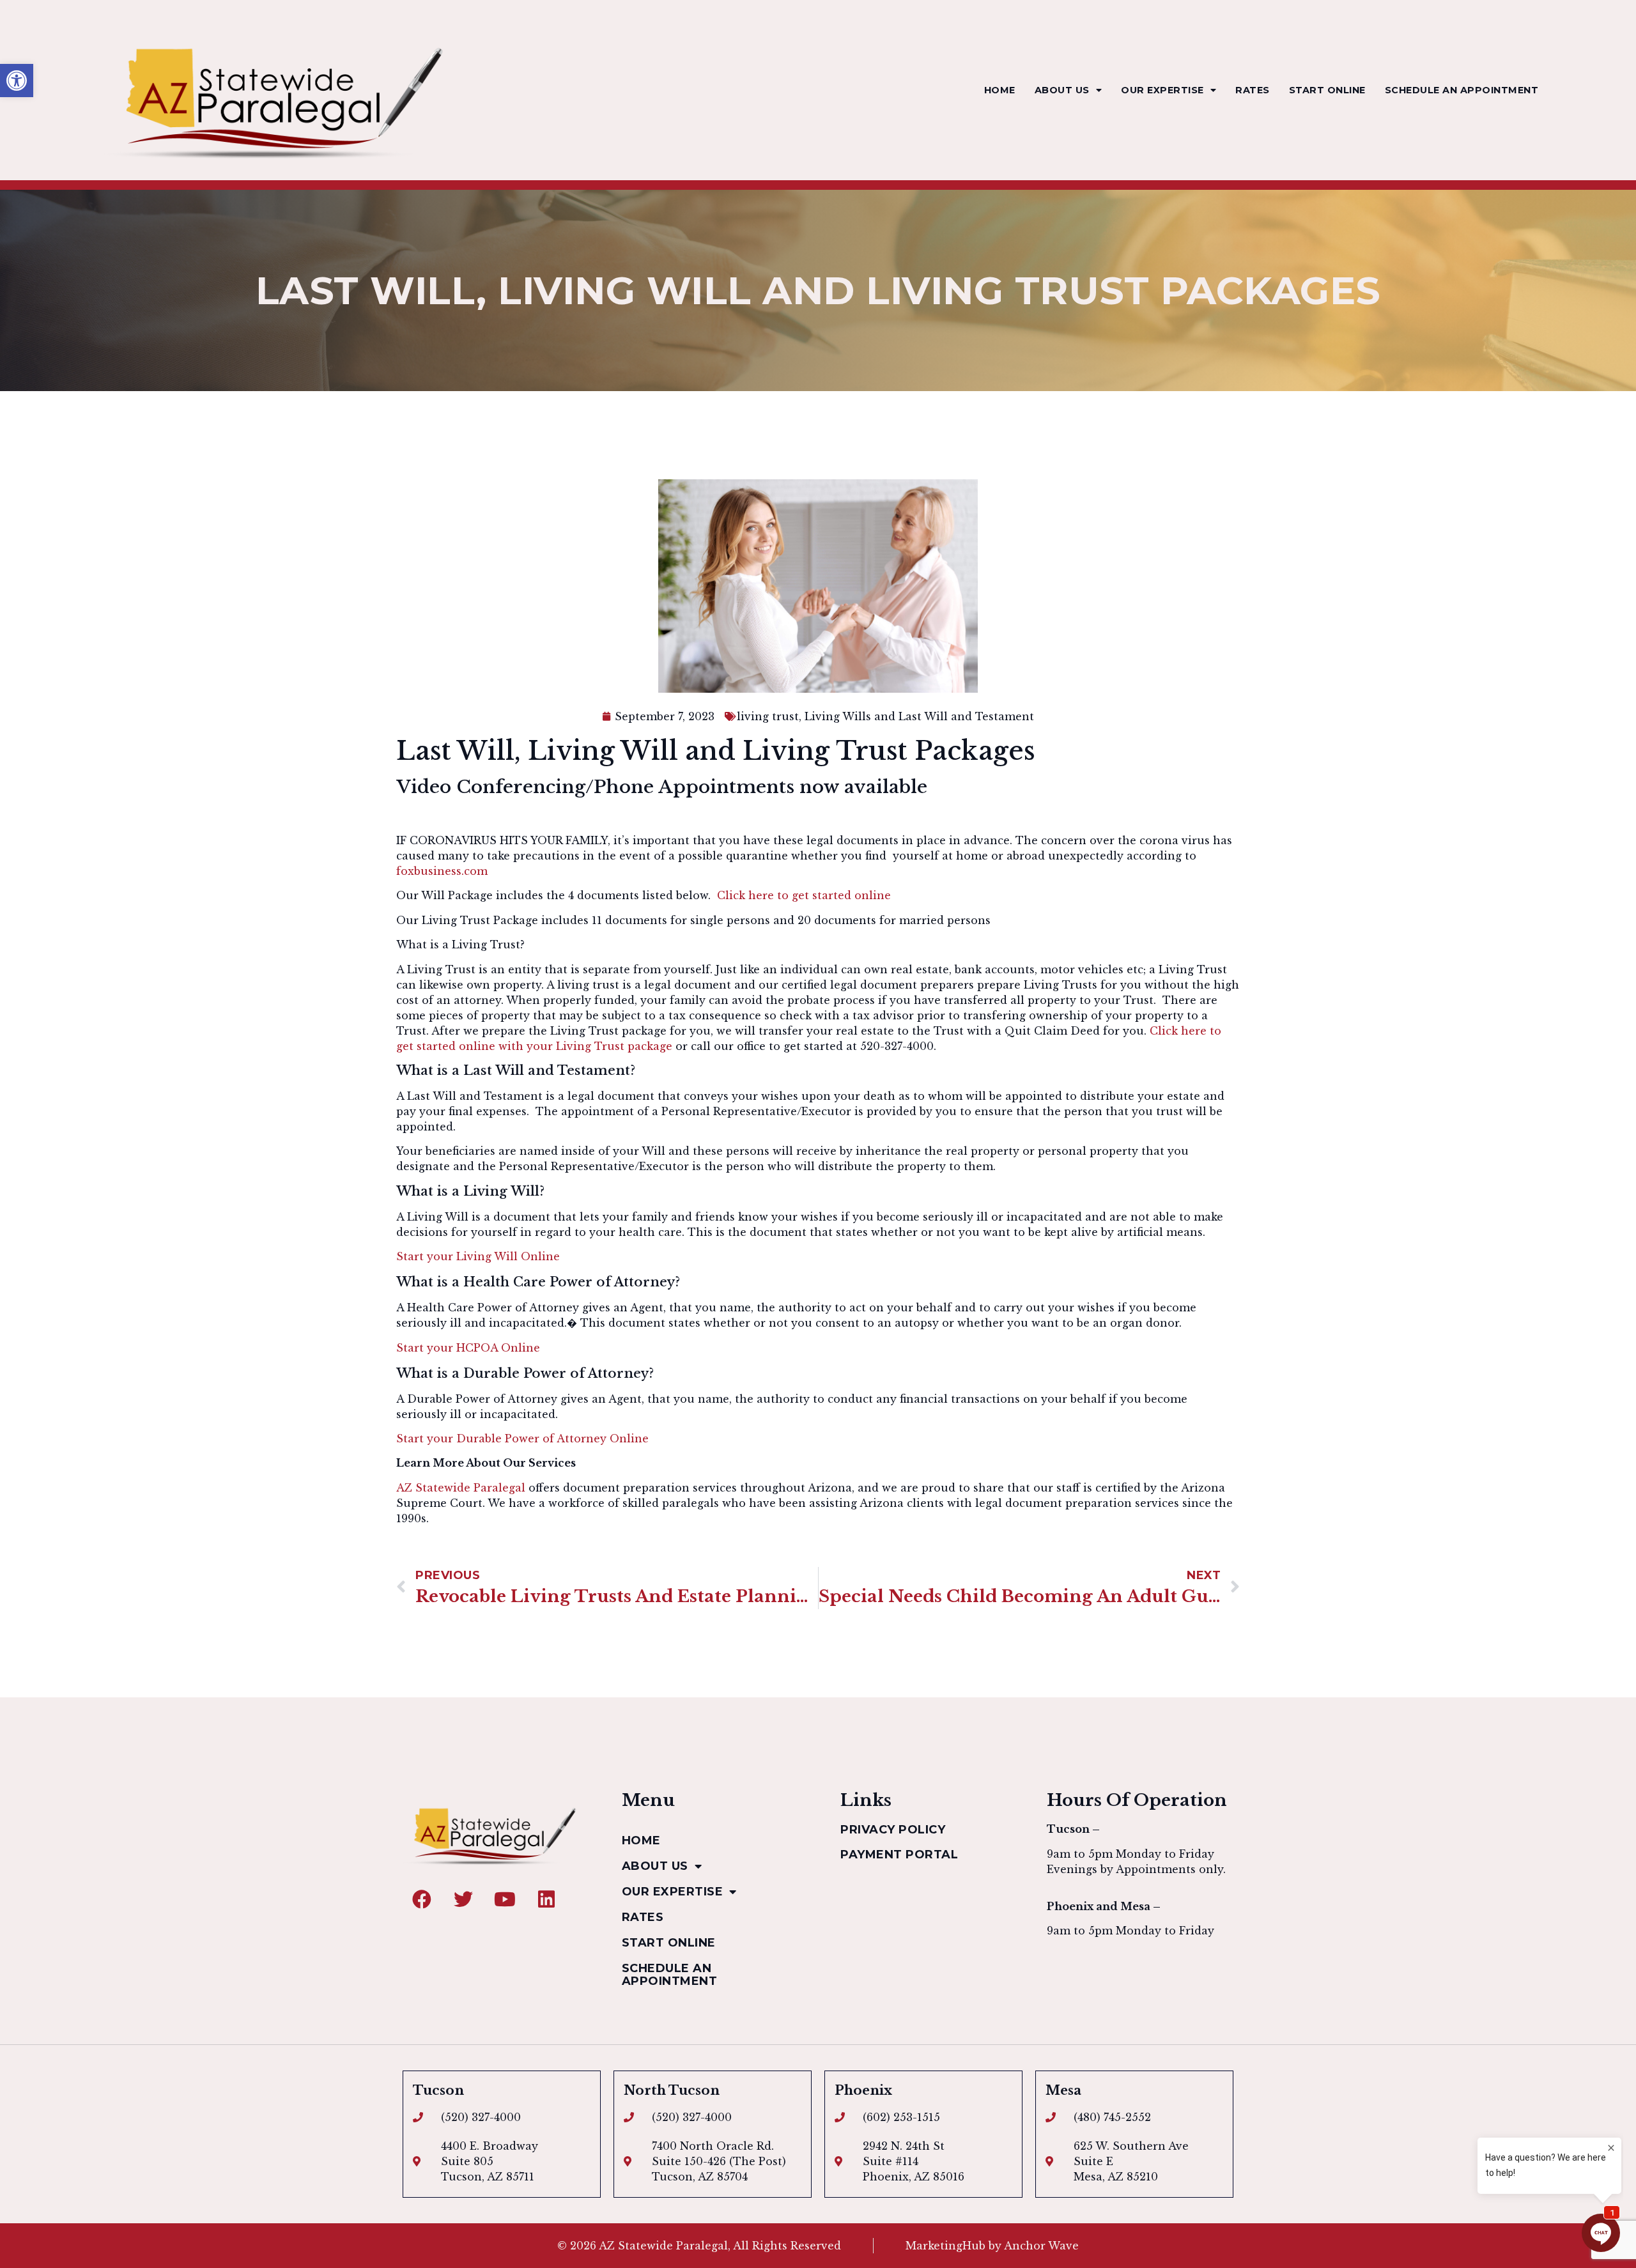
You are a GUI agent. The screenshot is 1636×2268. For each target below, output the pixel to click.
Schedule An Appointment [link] (1462, 90)
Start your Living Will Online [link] (478, 1256)
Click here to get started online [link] (806, 895)
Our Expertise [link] (1162, 90)
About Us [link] (1062, 90)
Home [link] (1000, 90)
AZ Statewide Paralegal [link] (461, 1488)
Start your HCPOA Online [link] (468, 1348)
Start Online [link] (1327, 90)
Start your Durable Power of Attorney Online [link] (522, 1439)
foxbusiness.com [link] (442, 871)
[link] (17, 81)
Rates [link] (1253, 90)
